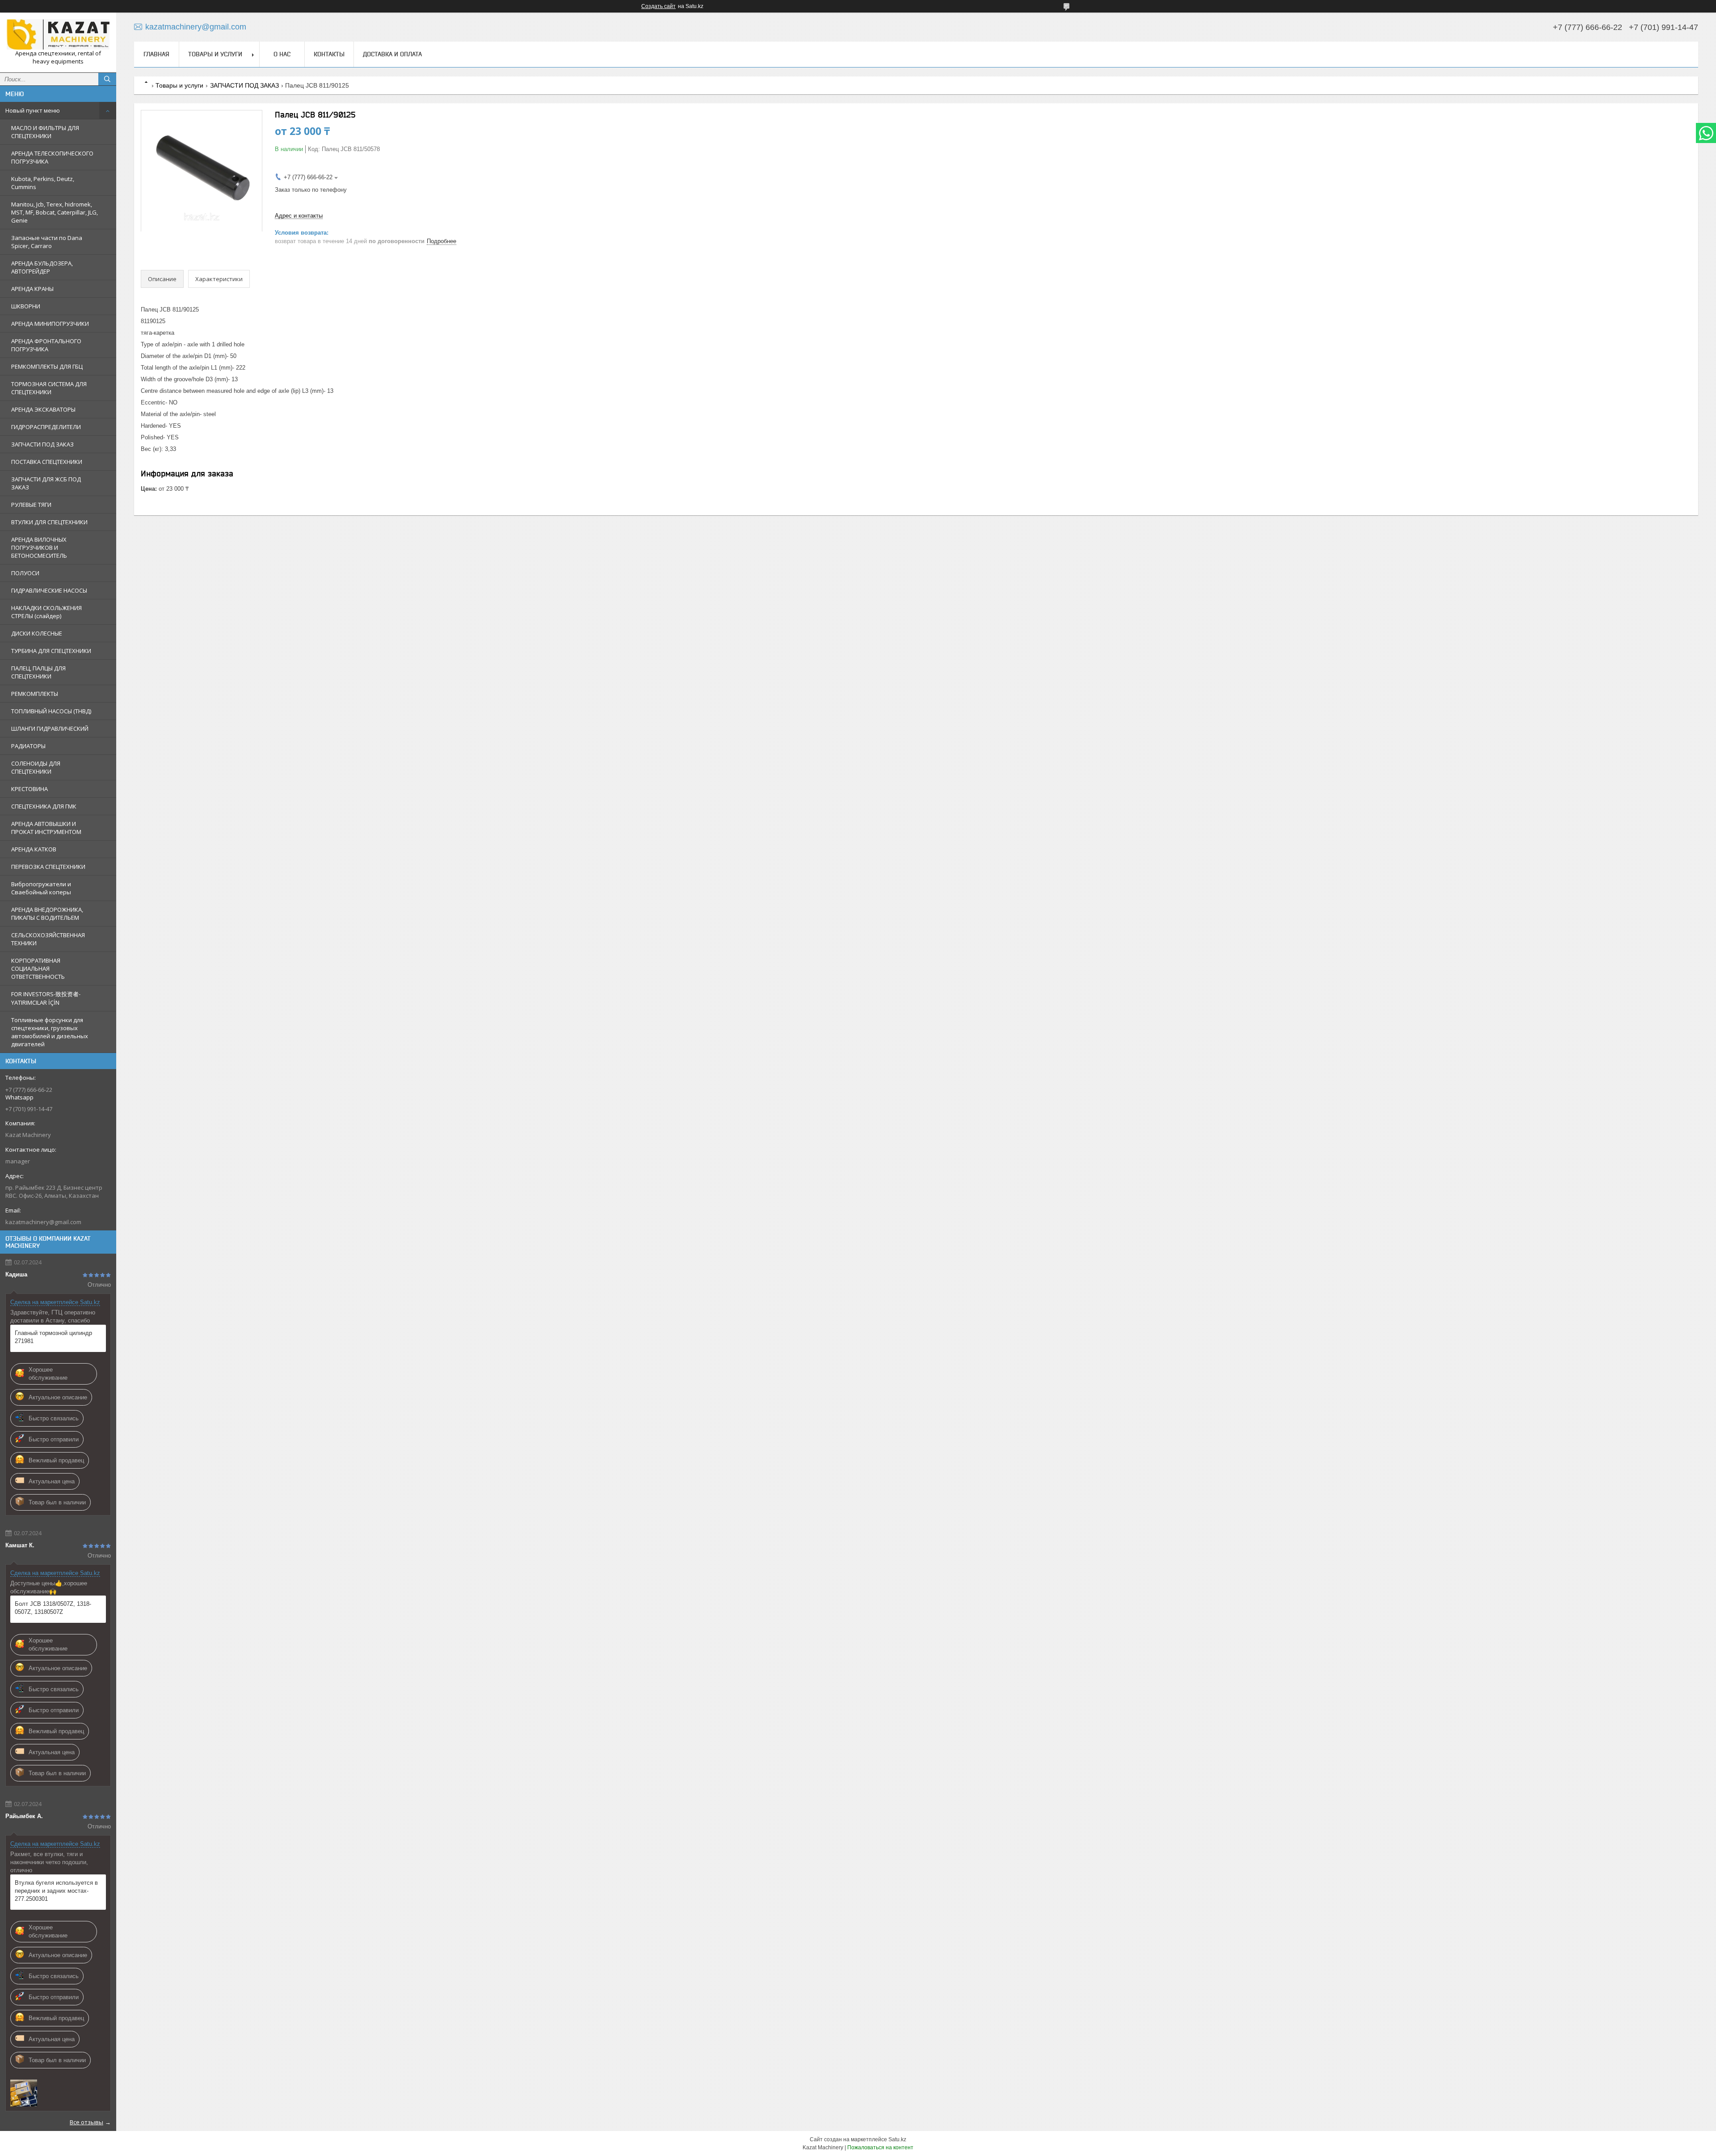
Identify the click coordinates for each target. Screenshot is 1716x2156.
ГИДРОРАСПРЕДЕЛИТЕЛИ (46, 427)
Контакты (329, 54)
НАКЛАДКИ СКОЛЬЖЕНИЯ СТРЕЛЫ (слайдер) (46, 612)
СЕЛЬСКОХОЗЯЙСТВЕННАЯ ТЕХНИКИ (48, 939)
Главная (156, 54)
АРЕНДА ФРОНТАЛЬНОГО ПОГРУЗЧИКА (46, 345)
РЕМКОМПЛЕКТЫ (35, 694)
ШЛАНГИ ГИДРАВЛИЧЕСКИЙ (50, 728)
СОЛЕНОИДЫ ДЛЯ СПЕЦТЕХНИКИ (36, 767)
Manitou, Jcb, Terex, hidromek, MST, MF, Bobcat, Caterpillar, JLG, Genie (55, 212)
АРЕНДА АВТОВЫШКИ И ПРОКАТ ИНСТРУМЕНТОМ (46, 828)
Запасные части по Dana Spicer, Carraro (47, 242)
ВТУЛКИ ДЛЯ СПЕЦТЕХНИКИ (49, 522)
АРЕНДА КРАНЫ (32, 289)
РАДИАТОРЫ (28, 746)
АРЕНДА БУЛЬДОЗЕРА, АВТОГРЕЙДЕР (42, 267)
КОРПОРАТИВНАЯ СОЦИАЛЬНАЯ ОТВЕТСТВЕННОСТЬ (38, 969)
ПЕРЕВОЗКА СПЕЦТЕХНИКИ (48, 867)
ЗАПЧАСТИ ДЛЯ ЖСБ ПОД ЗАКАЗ (46, 483)
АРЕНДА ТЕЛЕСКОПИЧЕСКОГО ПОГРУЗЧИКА (52, 157)
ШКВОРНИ (26, 306)
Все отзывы (86, 2122)
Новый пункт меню (33, 110)
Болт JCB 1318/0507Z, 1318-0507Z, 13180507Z (53, 1608)
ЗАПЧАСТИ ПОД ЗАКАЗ (42, 444)
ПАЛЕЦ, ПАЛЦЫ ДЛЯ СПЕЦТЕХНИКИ (38, 672)
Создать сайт (658, 6)
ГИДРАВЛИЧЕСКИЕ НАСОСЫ (49, 590)
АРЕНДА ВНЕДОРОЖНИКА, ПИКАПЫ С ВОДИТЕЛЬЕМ (47, 914)
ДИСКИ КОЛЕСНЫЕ (37, 633)
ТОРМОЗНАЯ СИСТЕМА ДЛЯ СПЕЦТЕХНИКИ (49, 388)
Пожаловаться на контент (880, 2148)
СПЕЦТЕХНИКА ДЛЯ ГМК (44, 806)
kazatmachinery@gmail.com (43, 1222)
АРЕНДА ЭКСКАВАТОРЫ (43, 409)
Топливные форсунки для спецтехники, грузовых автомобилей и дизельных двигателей (50, 1032)
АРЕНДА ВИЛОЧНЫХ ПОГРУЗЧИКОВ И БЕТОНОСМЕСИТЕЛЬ (39, 547)
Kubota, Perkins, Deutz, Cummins (43, 183)
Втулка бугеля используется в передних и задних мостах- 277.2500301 (56, 1891)
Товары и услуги (215, 54)
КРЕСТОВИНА (29, 789)
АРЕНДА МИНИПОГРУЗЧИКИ (50, 324)
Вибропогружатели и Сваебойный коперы (41, 888)
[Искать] (107, 79)
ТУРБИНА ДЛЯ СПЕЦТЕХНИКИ (51, 651)
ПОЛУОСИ (25, 573)
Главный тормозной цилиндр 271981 (53, 1337)
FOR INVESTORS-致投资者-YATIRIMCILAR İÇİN (46, 998)
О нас (282, 54)
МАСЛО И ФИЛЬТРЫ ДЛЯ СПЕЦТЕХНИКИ (45, 132)
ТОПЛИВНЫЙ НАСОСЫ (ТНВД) (51, 711)
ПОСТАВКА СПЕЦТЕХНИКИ (47, 462)
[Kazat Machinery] (58, 34)
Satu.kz (897, 2139)
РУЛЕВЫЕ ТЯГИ (31, 505)
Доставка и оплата (392, 54)
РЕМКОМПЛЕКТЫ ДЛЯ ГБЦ (47, 366)
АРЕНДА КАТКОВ (34, 849)
